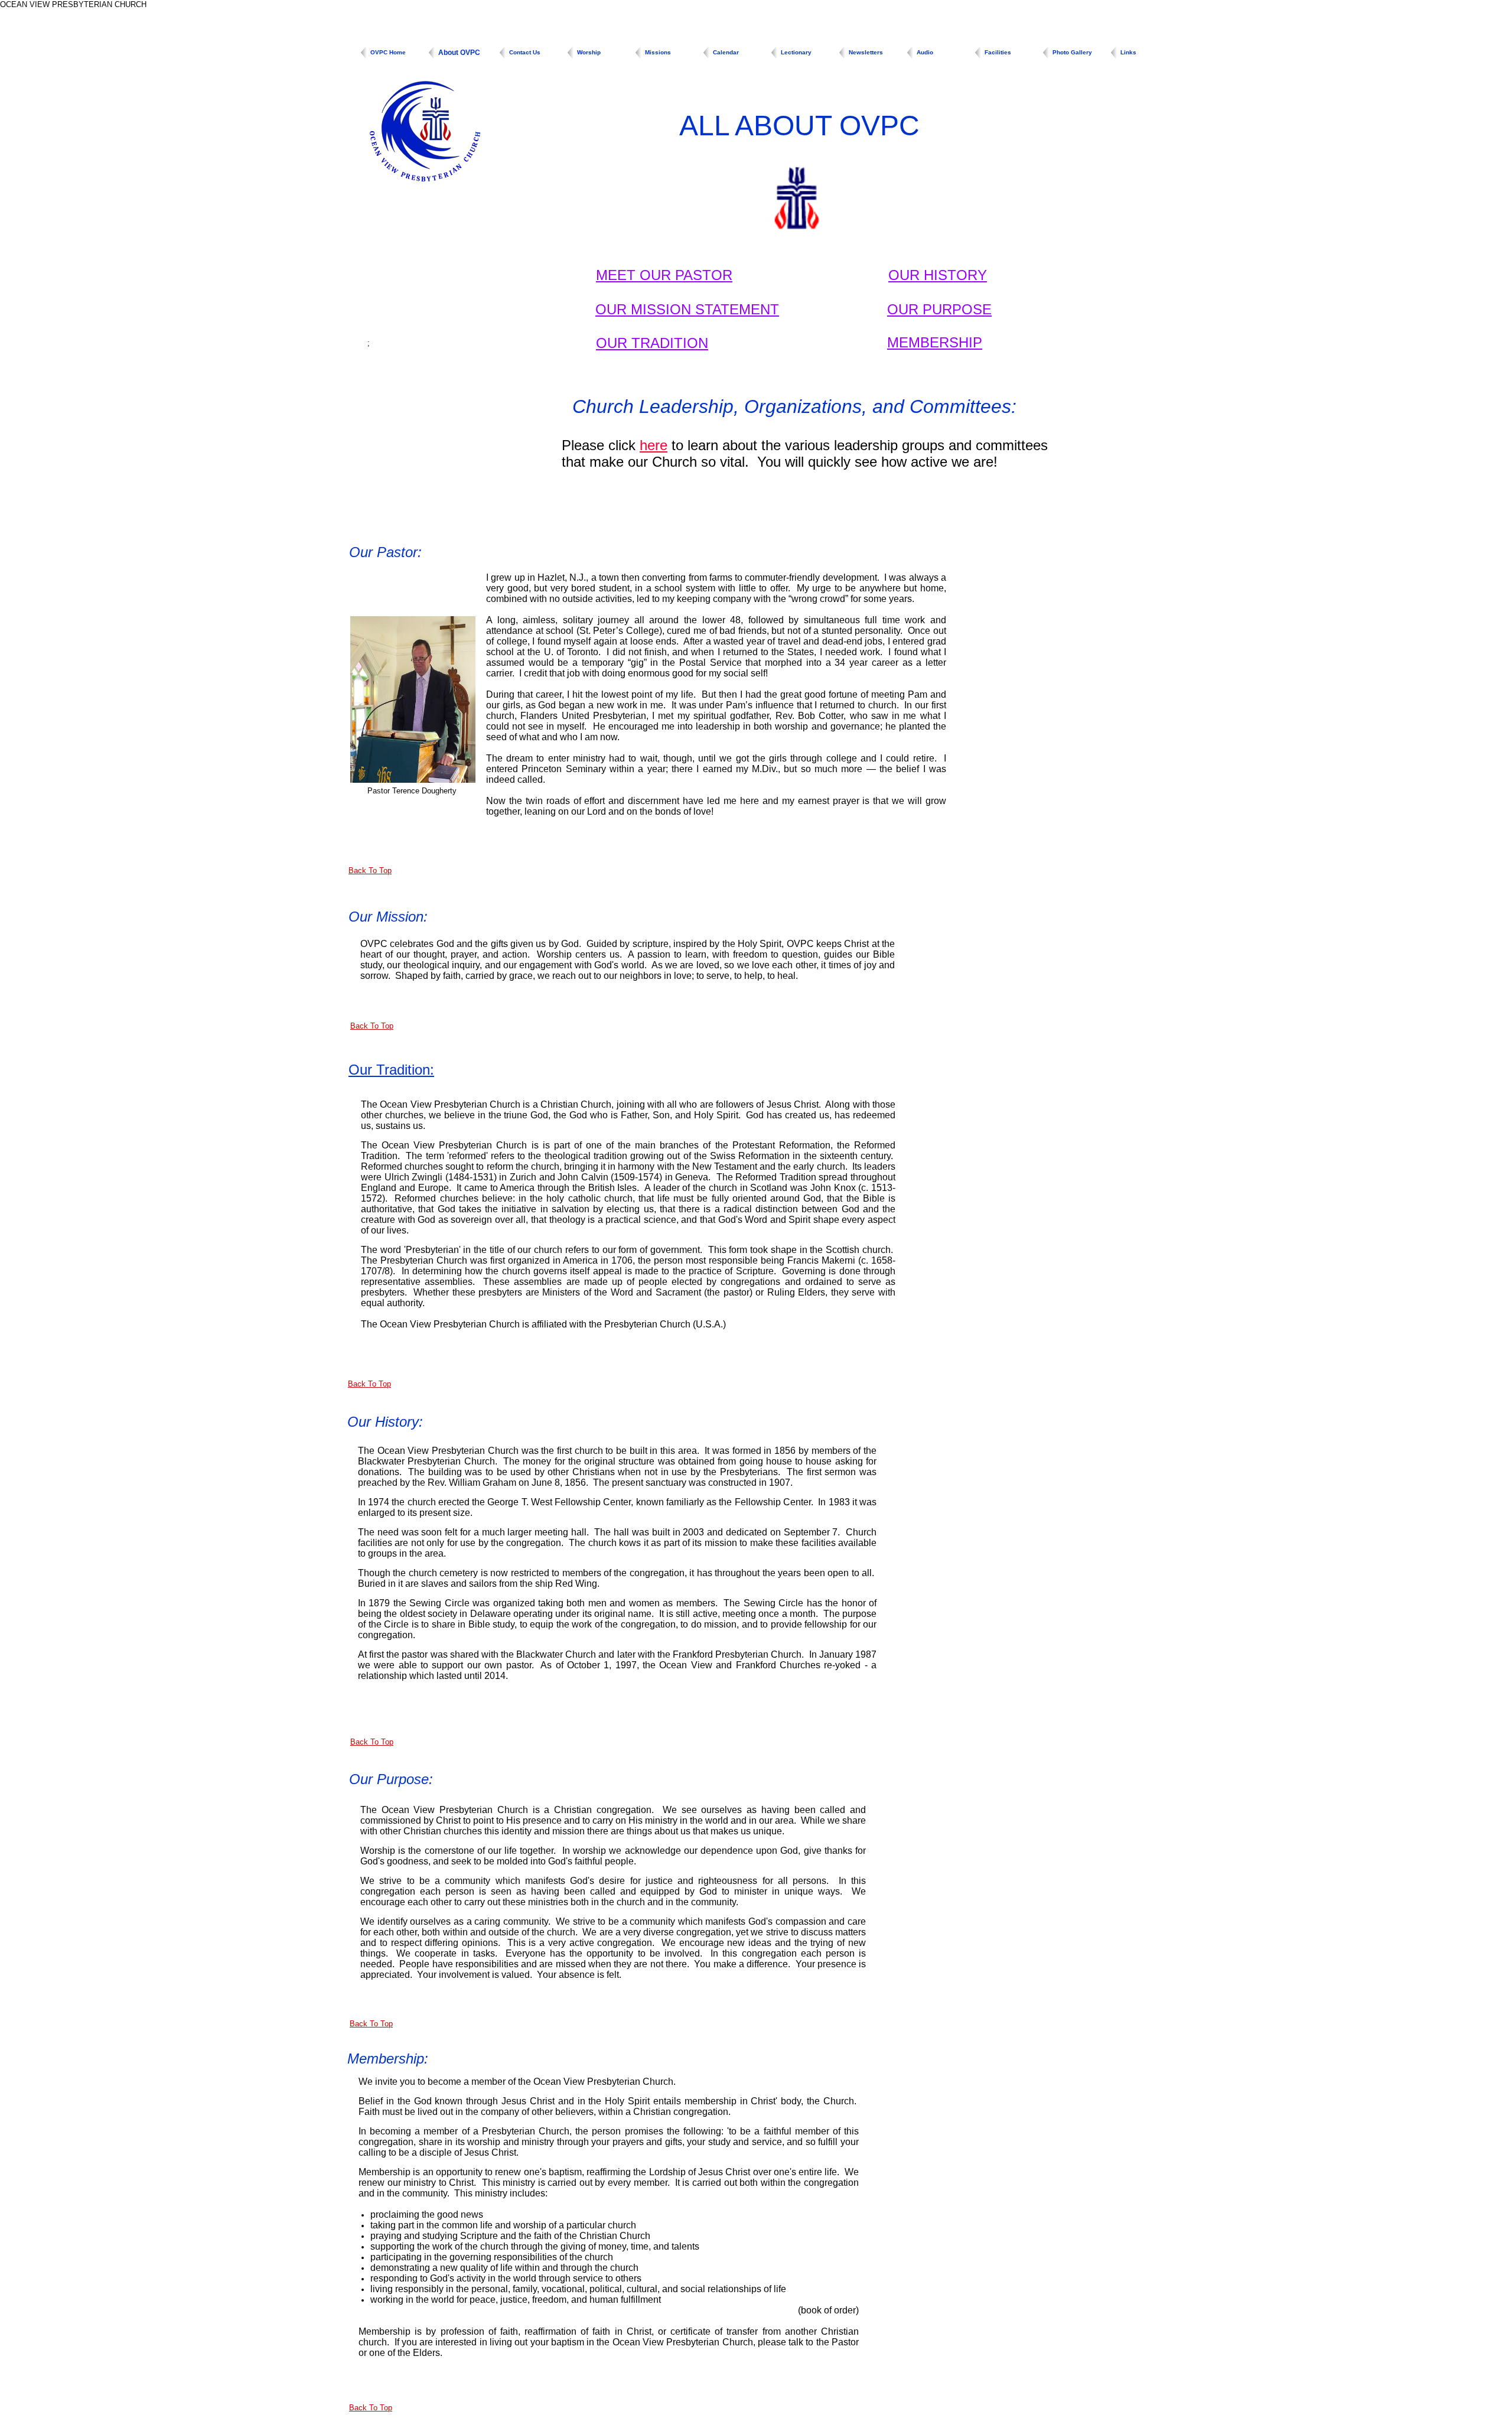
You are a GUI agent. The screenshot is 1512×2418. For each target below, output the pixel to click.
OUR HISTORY (938, 275)
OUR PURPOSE (939, 309)
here (654, 445)
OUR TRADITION (652, 343)
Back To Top (370, 870)
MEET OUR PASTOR (664, 275)
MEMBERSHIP (935, 342)
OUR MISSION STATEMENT (687, 309)
